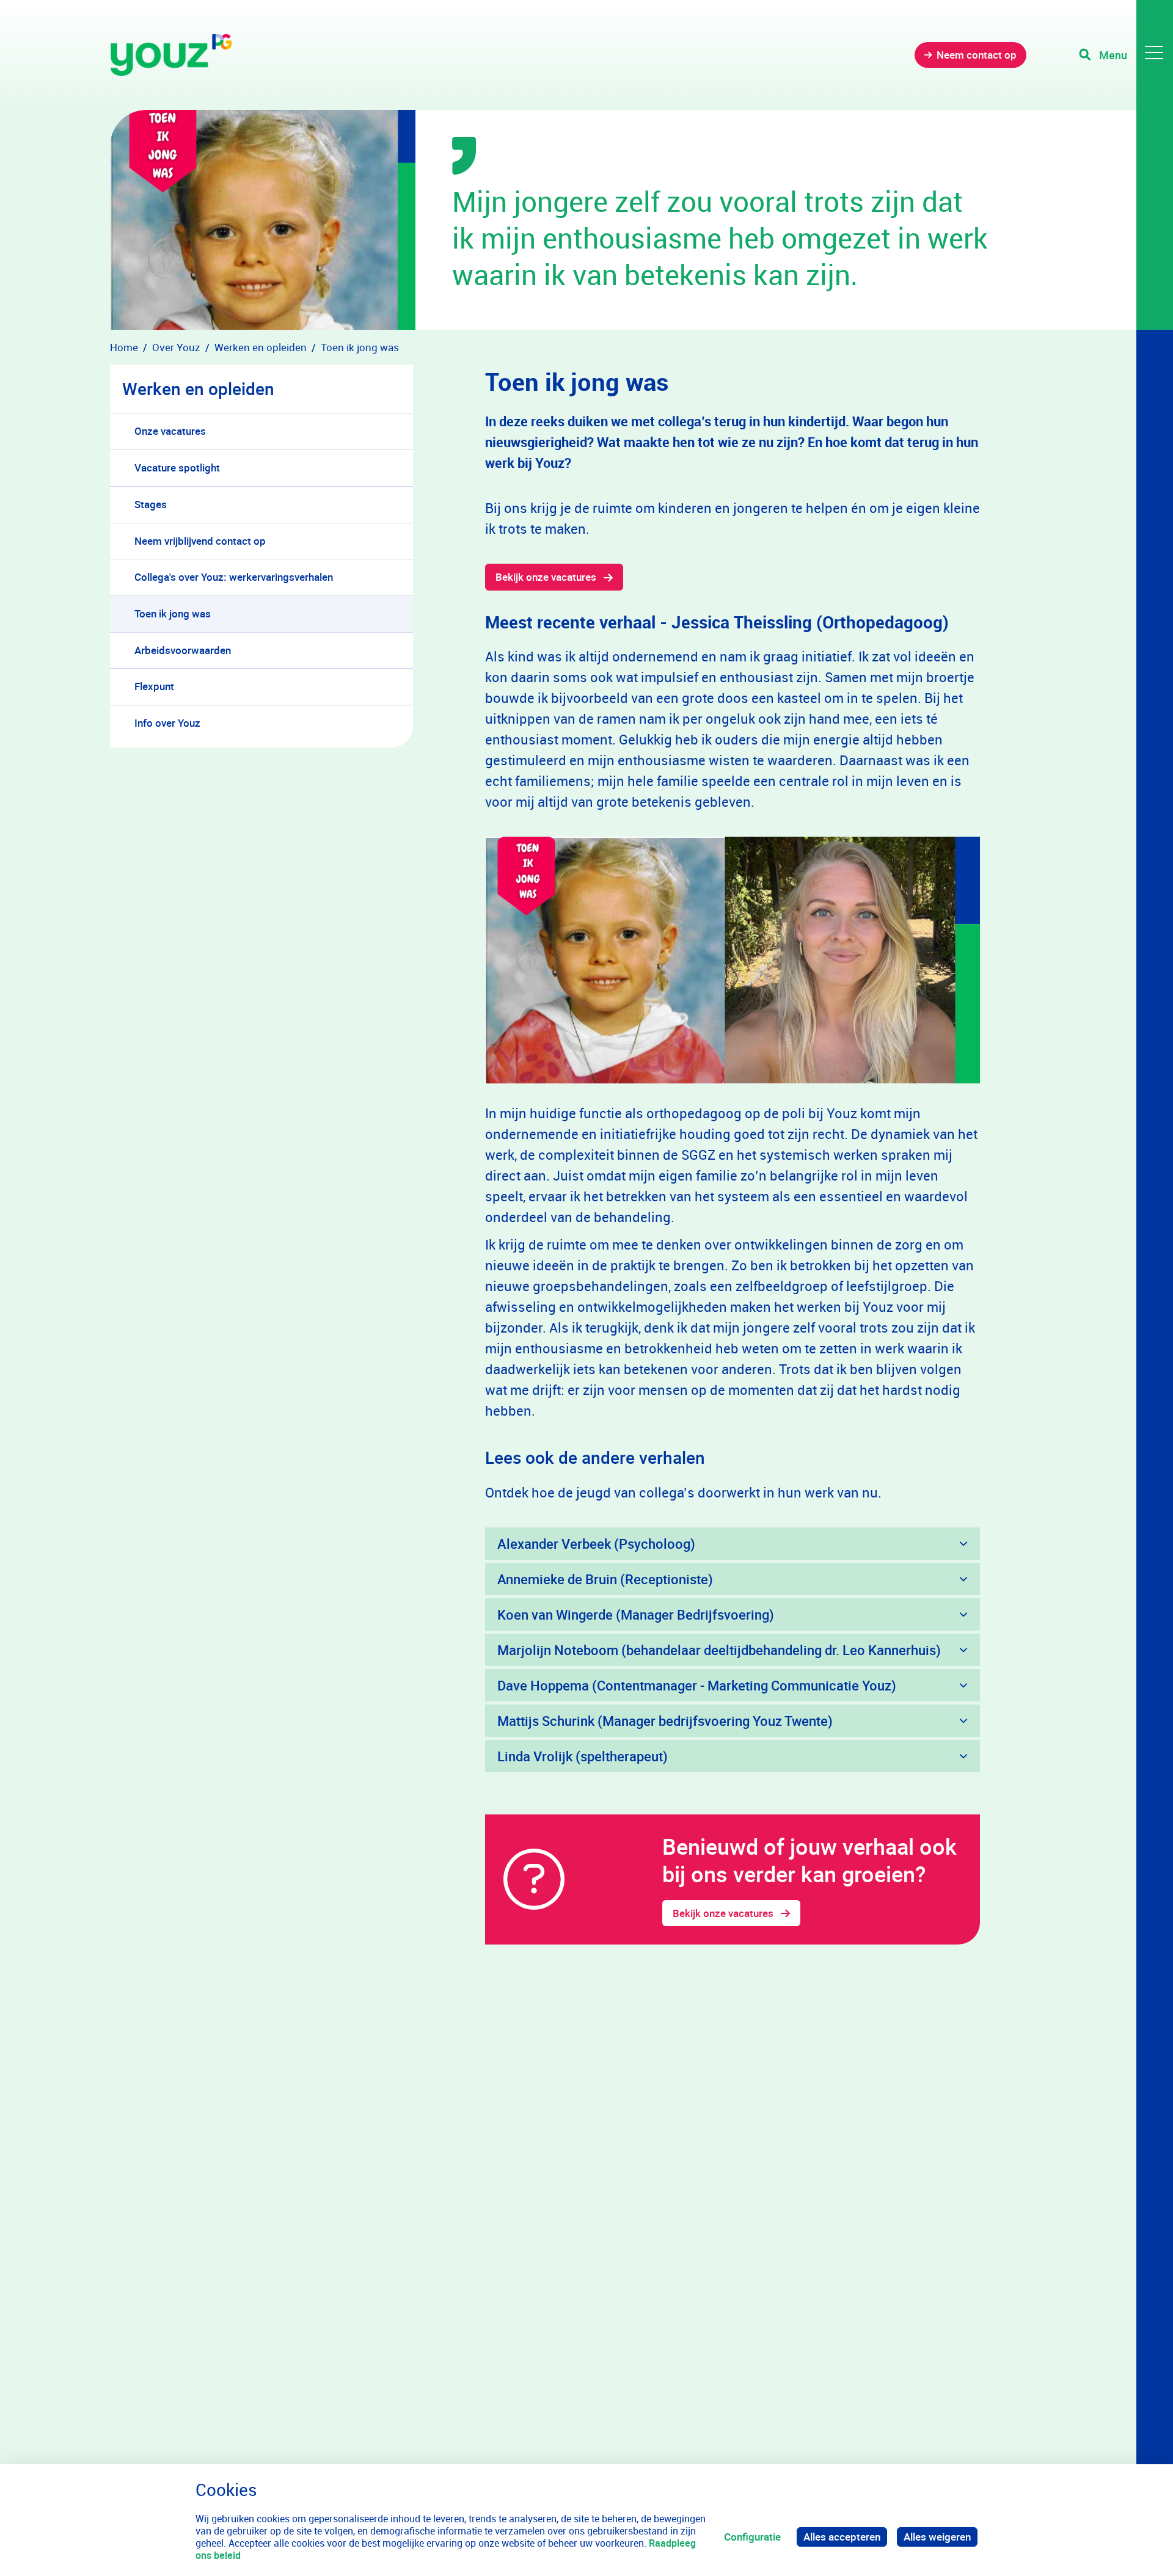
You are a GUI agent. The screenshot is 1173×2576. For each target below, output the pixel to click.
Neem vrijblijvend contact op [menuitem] (200, 541)
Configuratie (752, 2537)
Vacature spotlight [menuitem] (177, 468)
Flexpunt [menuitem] (154, 686)
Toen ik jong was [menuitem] (173, 613)
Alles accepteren (842, 2537)
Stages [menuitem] (151, 504)
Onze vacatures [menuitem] (170, 431)
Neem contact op (977, 55)
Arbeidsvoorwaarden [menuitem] (183, 650)
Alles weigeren (937, 2537)
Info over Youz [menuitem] (167, 723)
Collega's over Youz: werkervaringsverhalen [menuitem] (234, 577)
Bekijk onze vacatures (546, 577)
